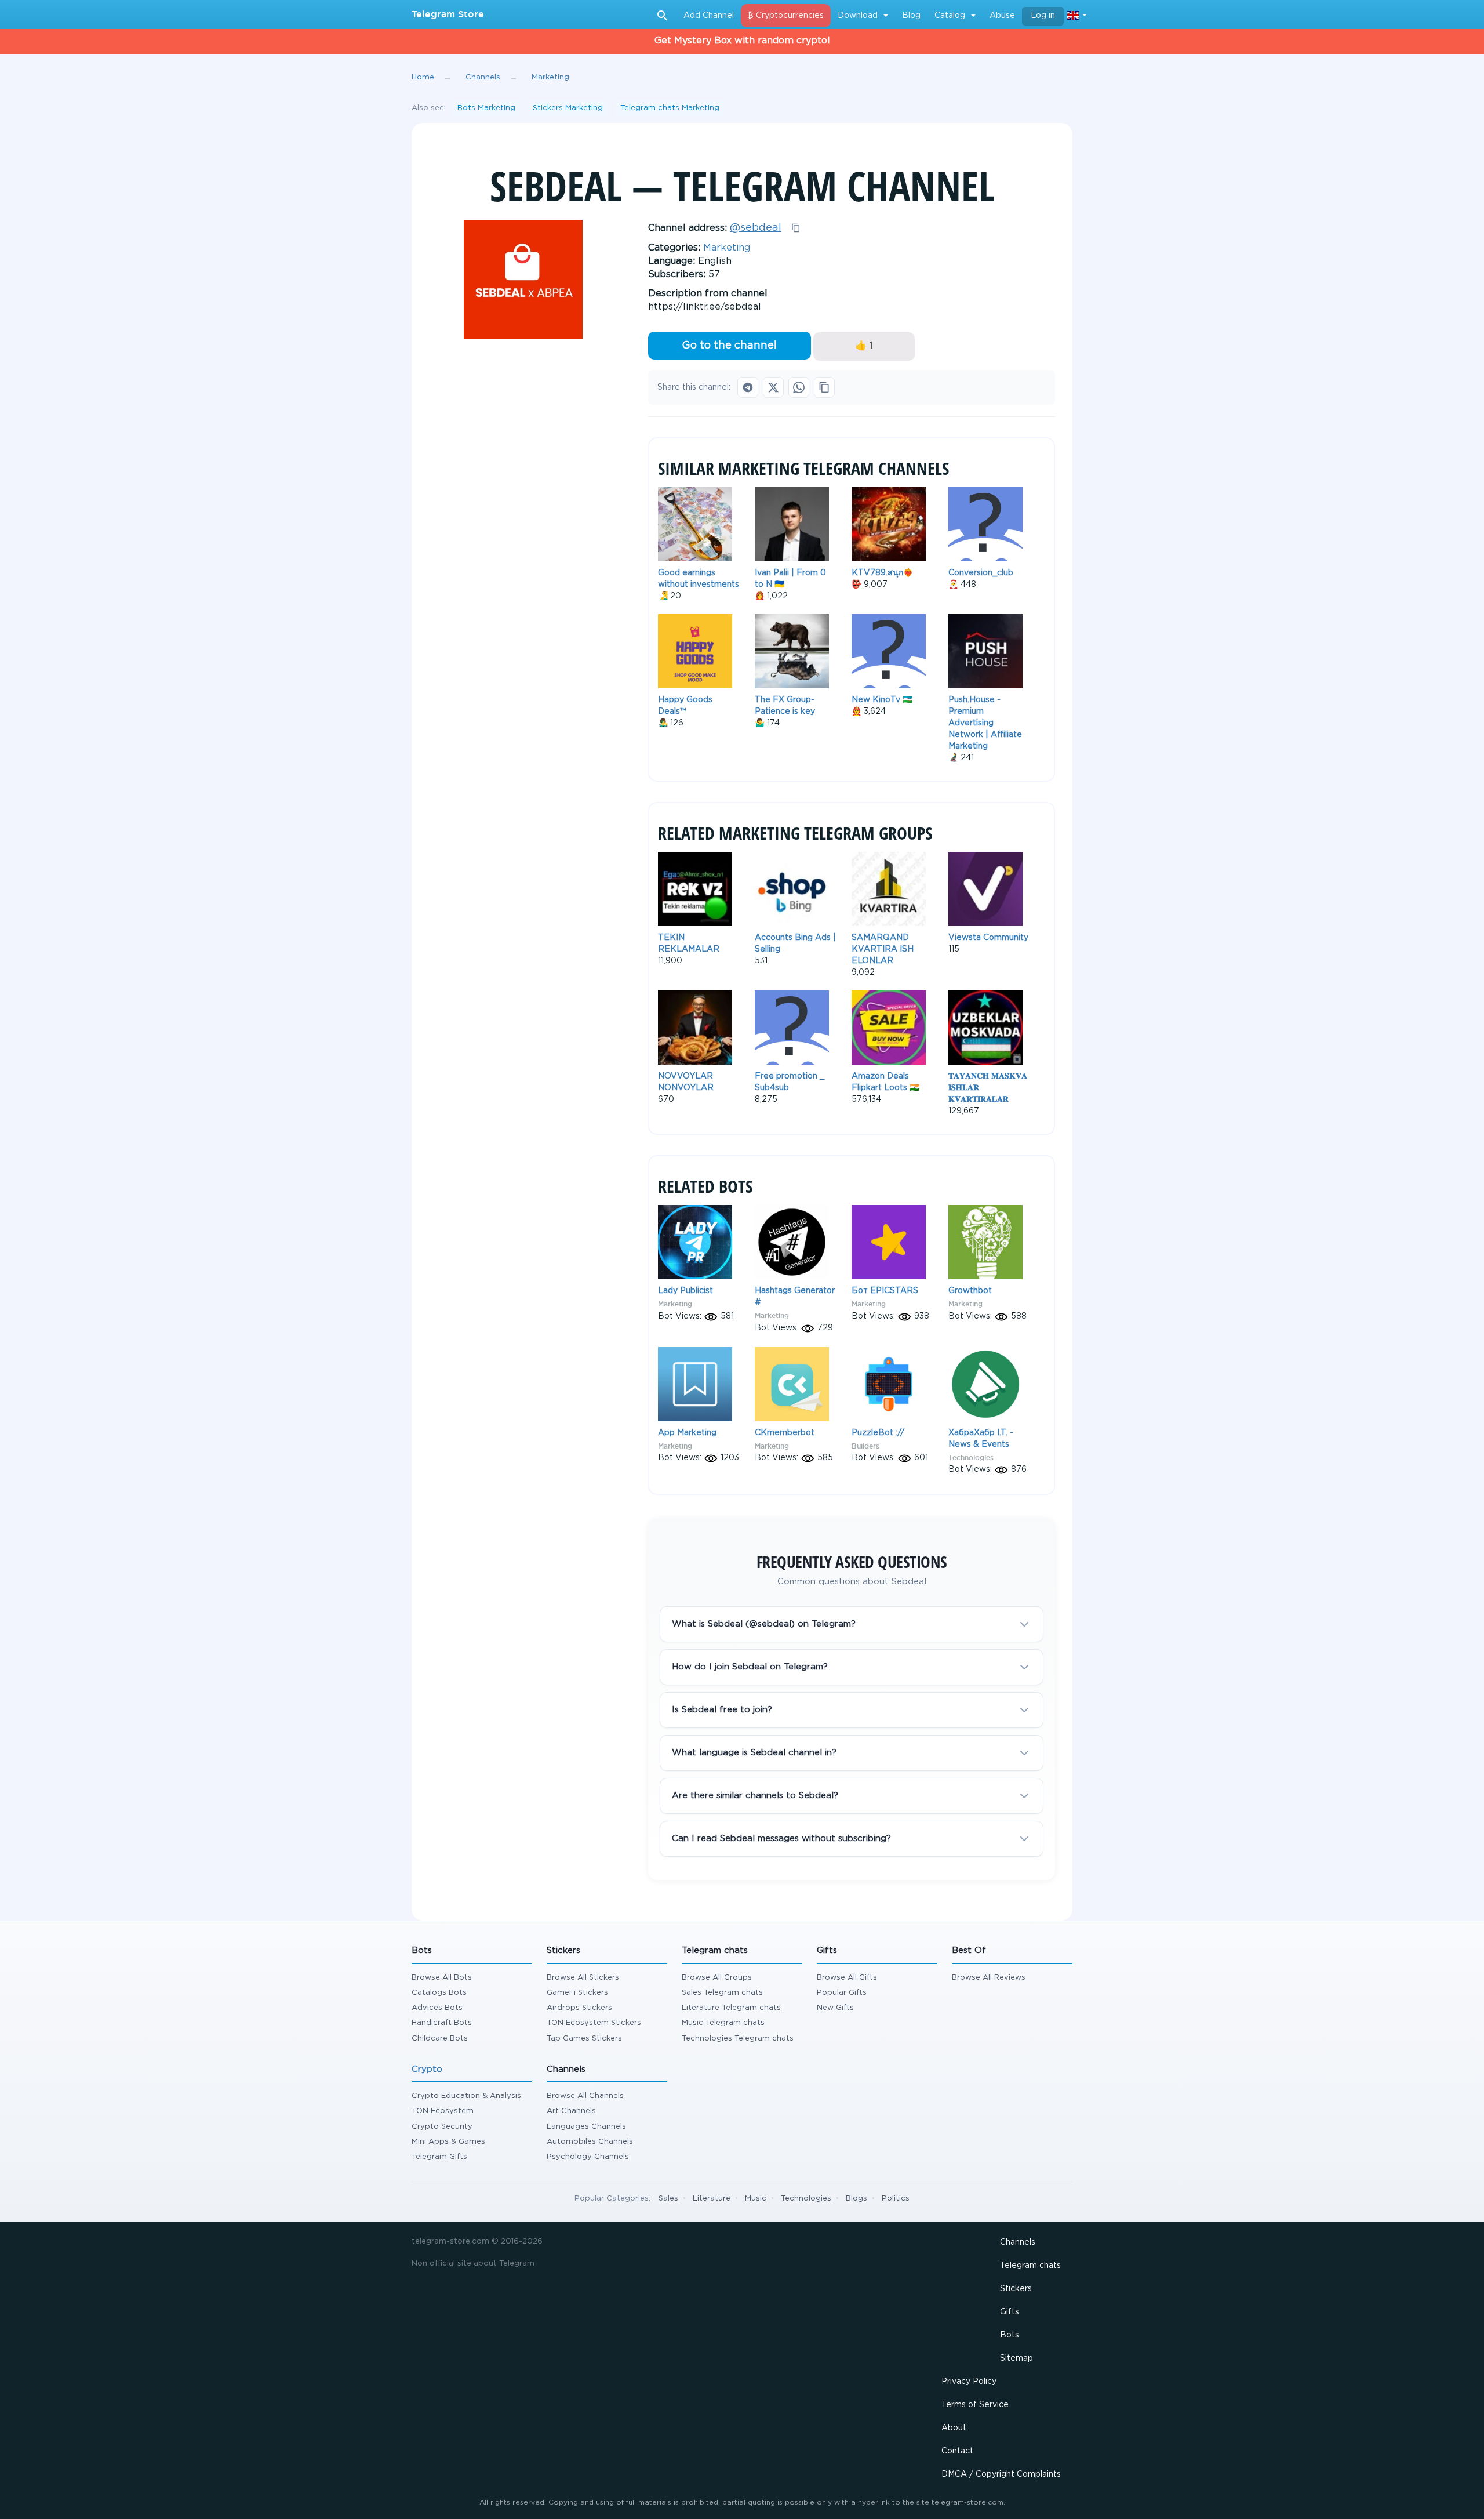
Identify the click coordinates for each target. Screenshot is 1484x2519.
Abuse (1002, 16)
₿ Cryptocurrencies (786, 16)
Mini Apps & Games (448, 2142)
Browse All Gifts (847, 1978)
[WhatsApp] (799, 387)
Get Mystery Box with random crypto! (742, 41)
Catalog (950, 16)
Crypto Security (442, 2127)
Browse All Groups (717, 1978)
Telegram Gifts (439, 2157)
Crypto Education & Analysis (466, 2096)
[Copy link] (824, 387)
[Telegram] (748, 387)
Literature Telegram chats (731, 2008)
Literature (712, 2199)
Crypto (427, 2069)
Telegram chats (1030, 2266)
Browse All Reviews (989, 1978)
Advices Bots (437, 2008)
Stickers (1016, 2289)
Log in (1043, 16)
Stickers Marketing (568, 108)
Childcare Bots (440, 2039)
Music (756, 2199)
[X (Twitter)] (773, 387)
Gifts (1010, 2312)
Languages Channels (586, 2127)
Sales (668, 2199)
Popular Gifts (842, 1993)
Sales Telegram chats (722, 1993)
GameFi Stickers (577, 1993)
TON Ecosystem (443, 2111)
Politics (896, 2199)
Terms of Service (975, 2405)
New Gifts (835, 2008)
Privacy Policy (969, 2382)
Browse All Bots (442, 1978)
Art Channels (571, 2111)
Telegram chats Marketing (670, 108)
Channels (1018, 2242)
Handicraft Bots (442, 2023)
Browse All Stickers (583, 1978)
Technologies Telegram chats (738, 2039)
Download (858, 16)
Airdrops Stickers (579, 2008)
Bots (1010, 2335)
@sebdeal (756, 228)
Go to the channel (729, 346)
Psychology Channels (588, 2157)
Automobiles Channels (590, 2142)
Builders (865, 1446)
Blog (911, 16)
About (954, 2428)
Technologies (971, 1458)
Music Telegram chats (723, 2023)
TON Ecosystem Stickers (594, 2023)
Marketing (727, 248)
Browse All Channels (585, 2096)
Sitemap (1016, 2358)
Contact (957, 2451)
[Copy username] (796, 228)
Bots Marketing (486, 108)
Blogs (856, 2199)
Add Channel (709, 16)
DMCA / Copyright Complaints (1001, 2474)
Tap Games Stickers (584, 2039)
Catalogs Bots (439, 1993)
